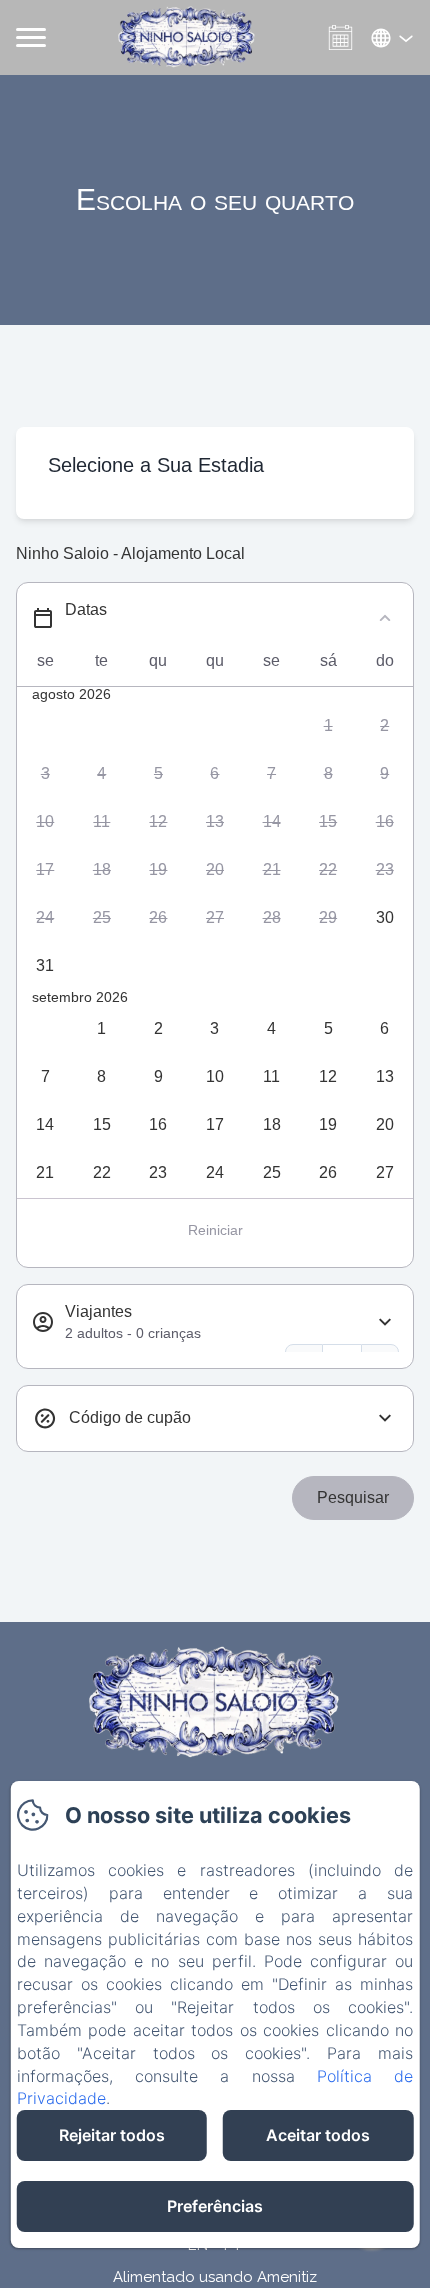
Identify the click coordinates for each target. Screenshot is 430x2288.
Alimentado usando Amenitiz (215, 2277)
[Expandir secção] (385, 1322)
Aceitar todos (318, 2135)
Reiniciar (215, 1230)
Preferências (215, 2206)
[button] (328, 726)
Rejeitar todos (112, 2135)
